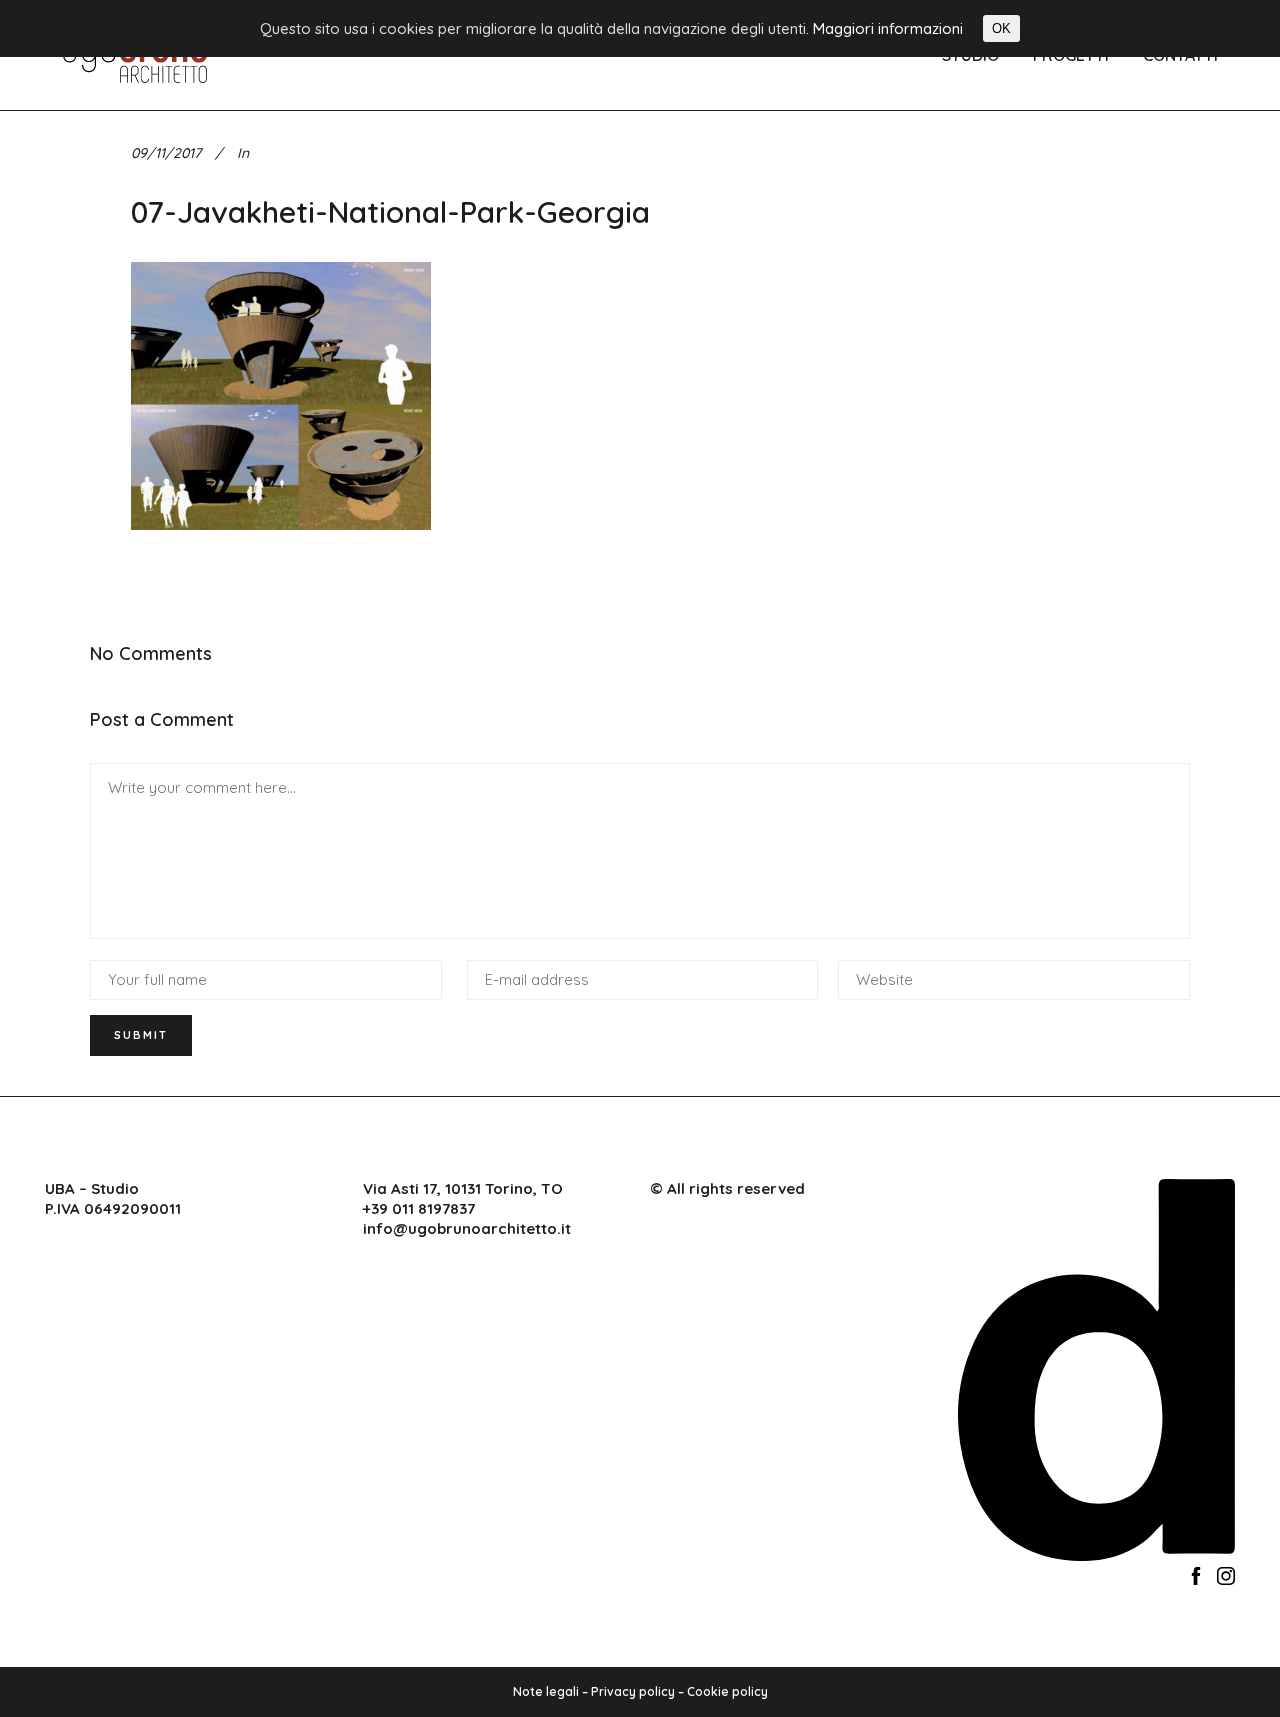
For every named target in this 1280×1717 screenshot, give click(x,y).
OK (1001, 28)
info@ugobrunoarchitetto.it (467, 1228)
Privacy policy (633, 1691)
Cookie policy (727, 1691)
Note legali (546, 1691)
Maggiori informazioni (888, 28)
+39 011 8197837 (419, 1208)
